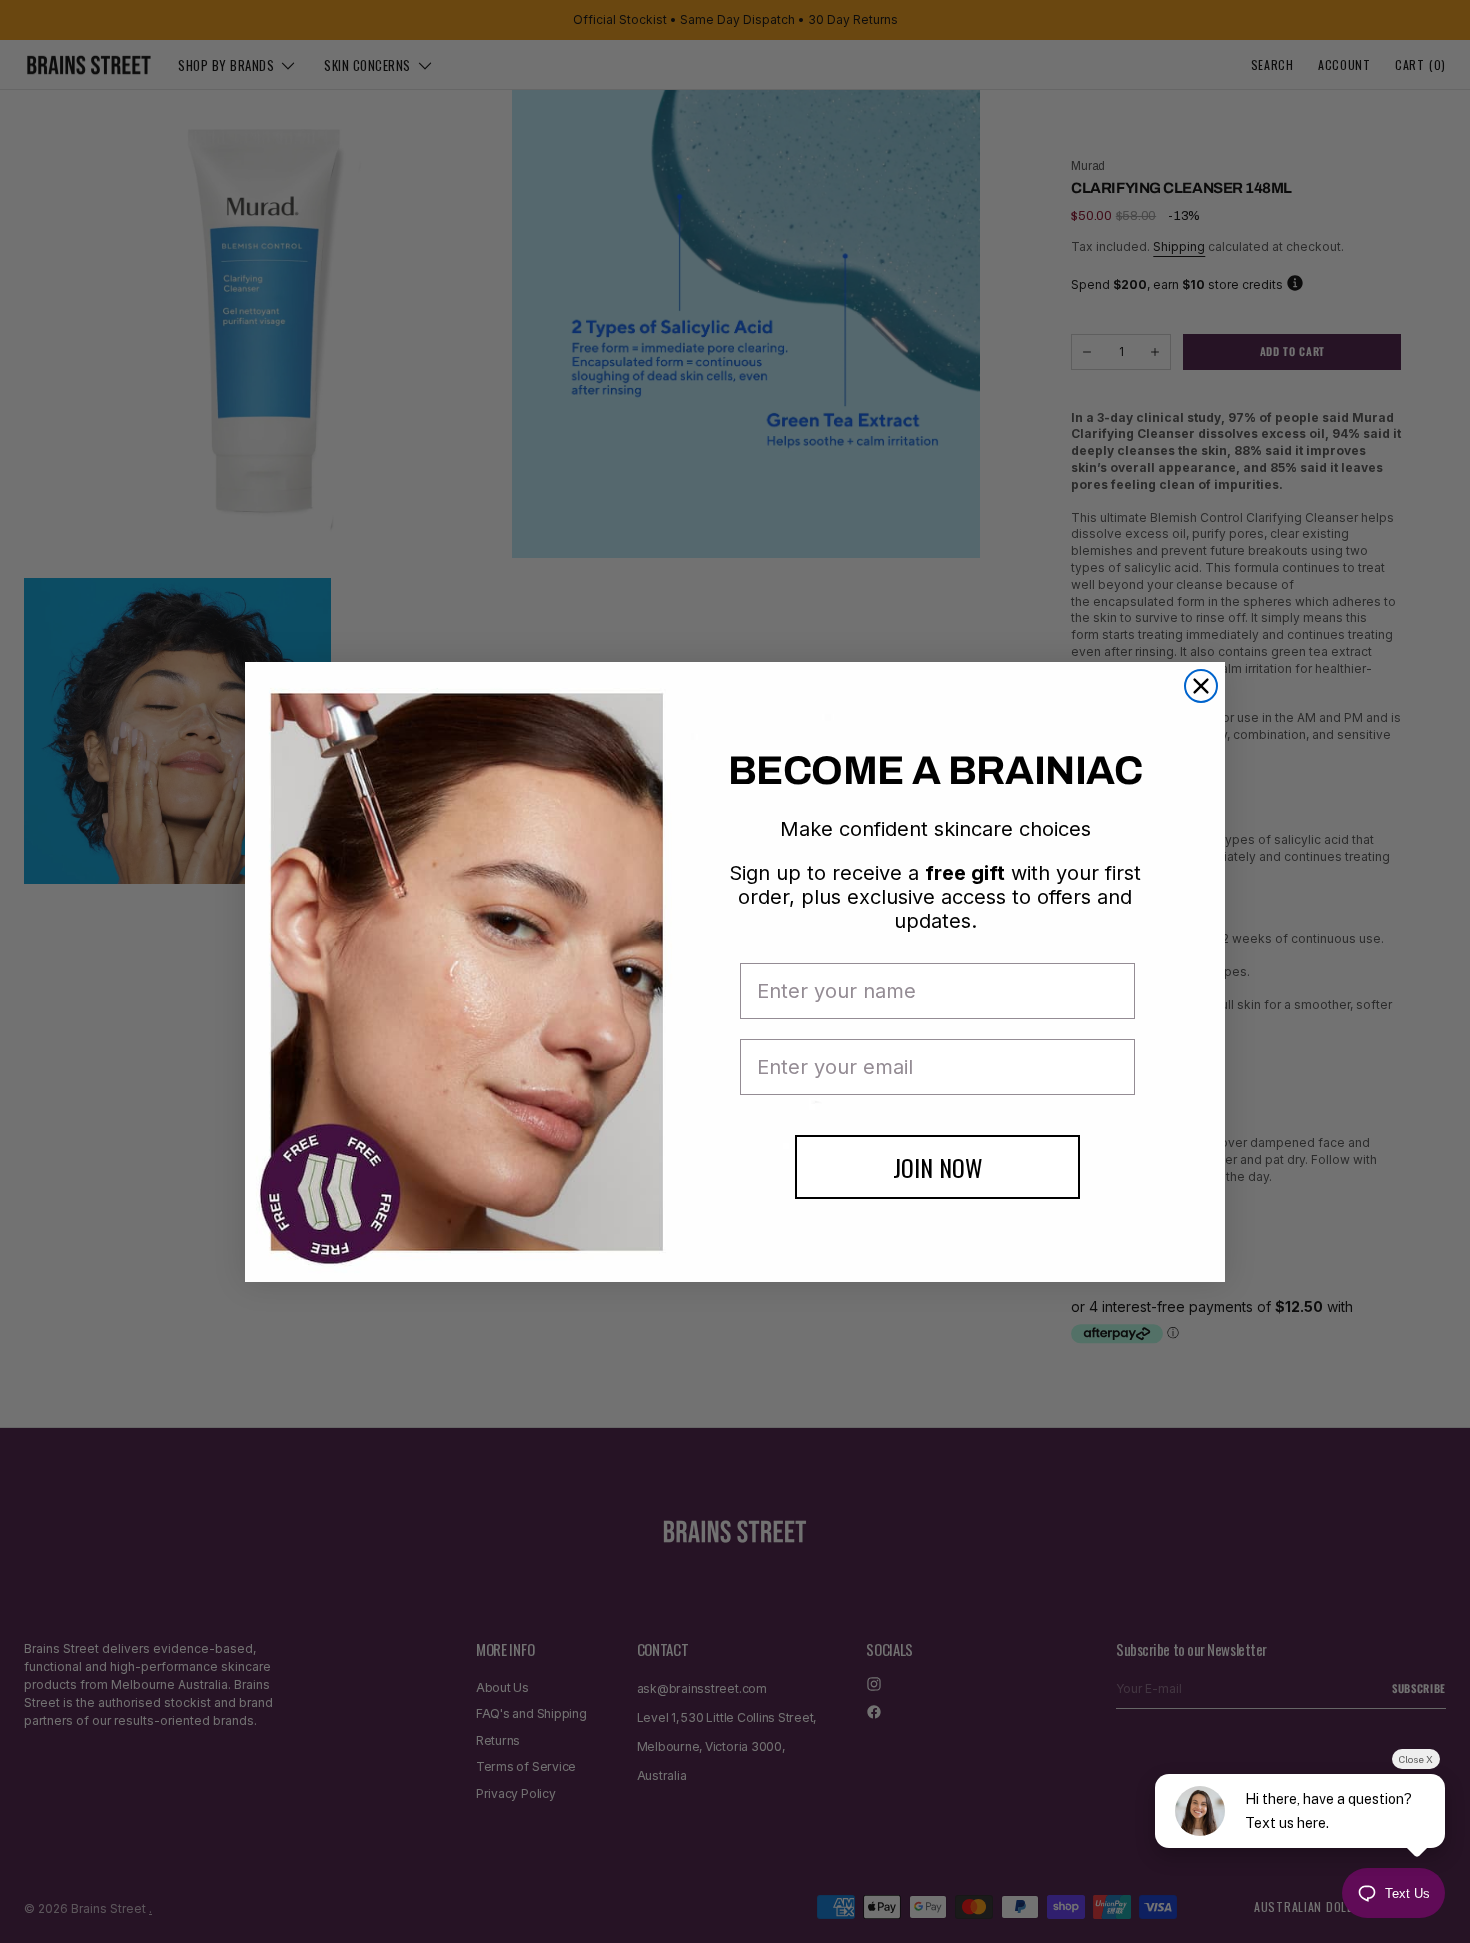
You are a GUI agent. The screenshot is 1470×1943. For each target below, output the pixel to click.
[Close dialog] (1201, 686)
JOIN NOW (938, 1167)
